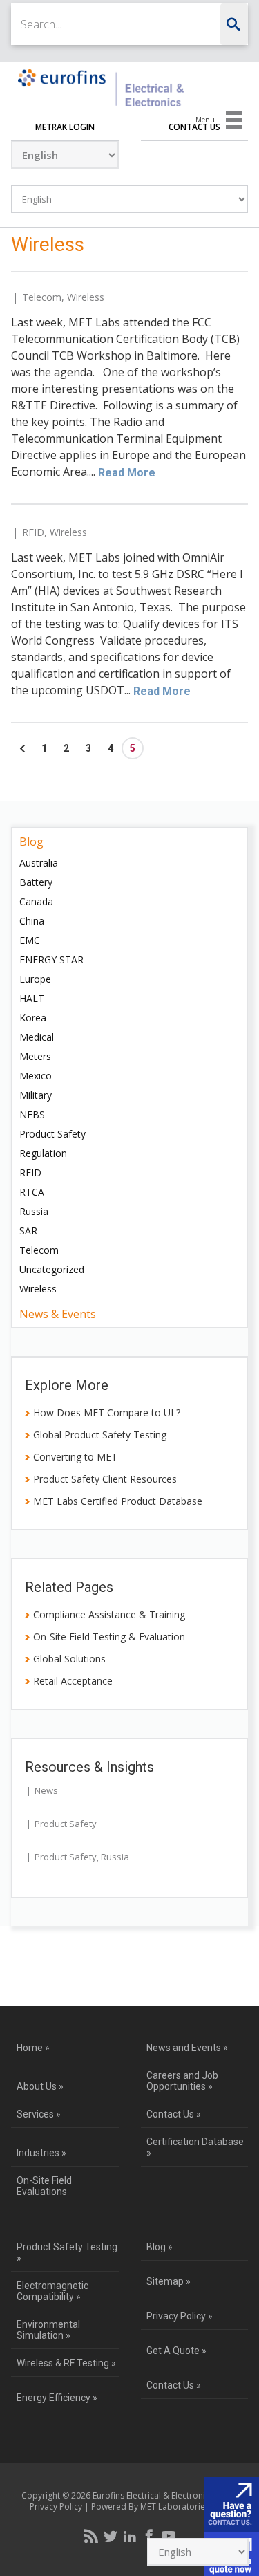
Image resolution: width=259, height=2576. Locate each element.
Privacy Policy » (180, 2316)
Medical (37, 1037)
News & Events (58, 1314)
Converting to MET (75, 1457)
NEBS (32, 1114)
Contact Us (194, 127)
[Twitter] (111, 2536)
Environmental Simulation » (48, 2330)
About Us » (40, 2086)
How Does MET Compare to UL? (107, 1412)
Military (36, 1095)
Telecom (42, 297)
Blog (31, 842)
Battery (36, 882)
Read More (127, 473)
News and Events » (187, 2048)
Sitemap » (169, 2281)
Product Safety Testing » (67, 2252)
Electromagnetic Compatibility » (52, 2291)
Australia (39, 863)
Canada (36, 901)
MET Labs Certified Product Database (118, 1501)
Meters (35, 1056)
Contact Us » (174, 2114)
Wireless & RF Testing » (66, 2363)
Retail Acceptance (73, 1681)
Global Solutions (69, 1659)
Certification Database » (195, 2147)
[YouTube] (169, 2536)
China (32, 921)
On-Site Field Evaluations (44, 2186)
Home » (33, 2048)
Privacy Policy (56, 2506)
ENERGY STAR (51, 960)
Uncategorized (52, 1269)
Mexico (36, 1076)
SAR (28, 1231)
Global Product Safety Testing (100, 1435)
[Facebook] (149, 2536)
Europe (35, 979)
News (46, 1790)
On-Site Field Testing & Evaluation (109, 1637)
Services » (39, 2114)
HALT (32, 998)
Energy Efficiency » (57, 2398)
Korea (33, 1018)
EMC (30, 940)
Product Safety (52, 1134)
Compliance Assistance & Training (109, 1614)
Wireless (86, 297)
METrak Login (65, 127)
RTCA (32, 1192)
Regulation (43, 1153)
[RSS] (91, 2536)
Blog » (160, 2247)
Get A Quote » (176, 2351)
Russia (34, 1211)
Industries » (41, 2153)
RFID (33, 532)
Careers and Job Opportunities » (182, 2081)
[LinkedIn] (130, 2536)
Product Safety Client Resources (105, 1479)
